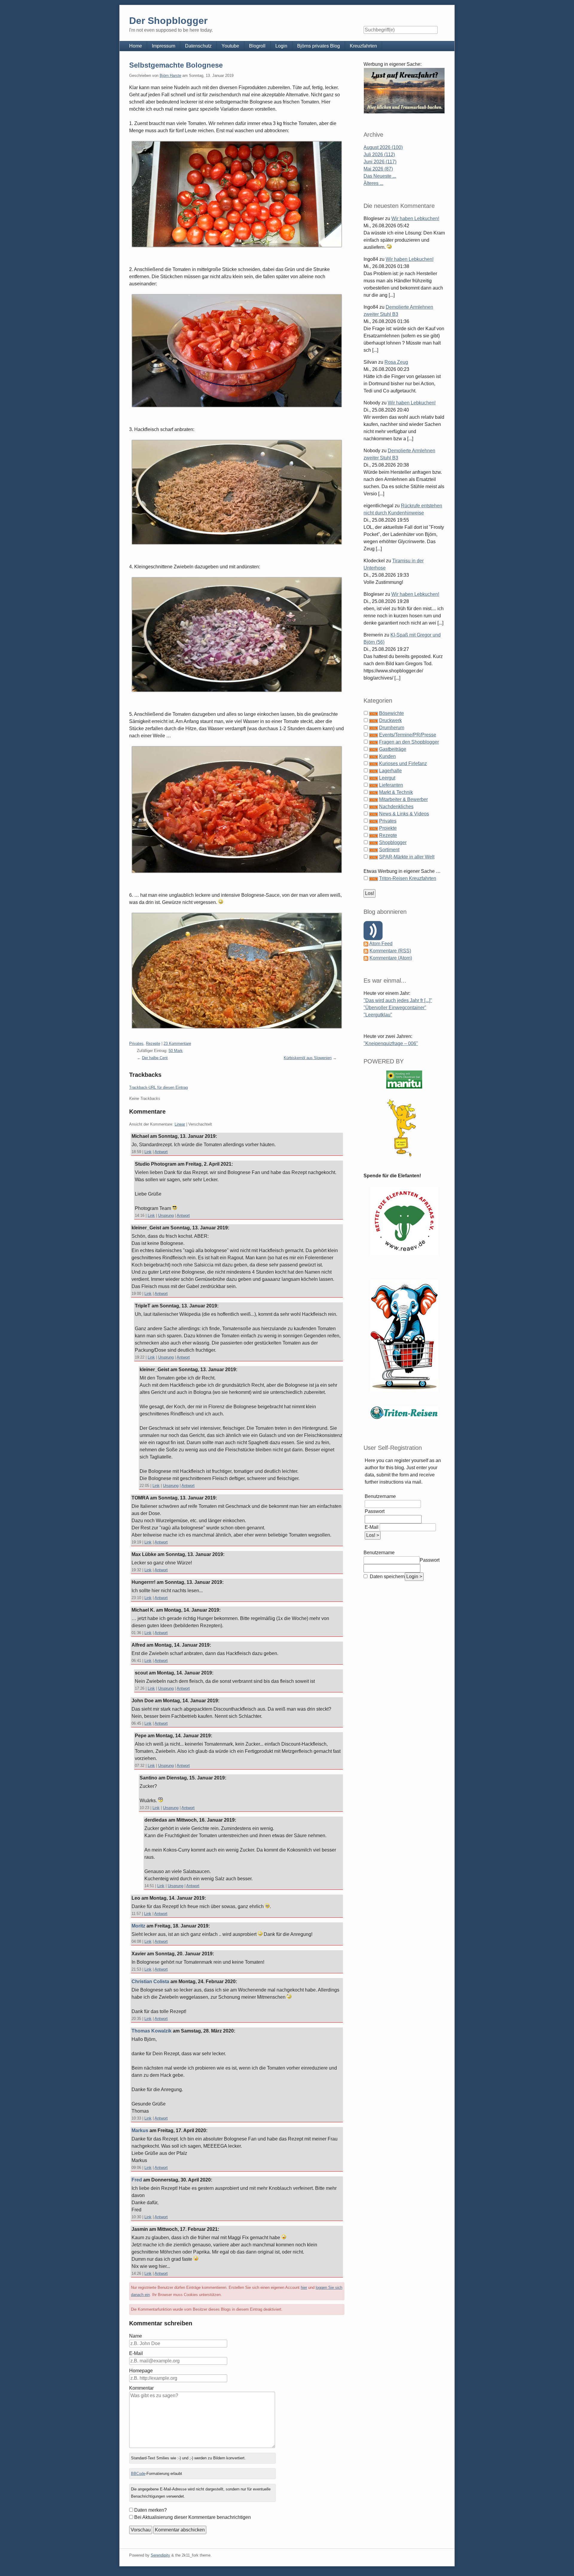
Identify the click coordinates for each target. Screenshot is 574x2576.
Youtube (230, 46)
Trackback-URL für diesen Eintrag (158, 1087)
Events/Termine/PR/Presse (408, 735)
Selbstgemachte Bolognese (176, 65)
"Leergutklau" (378, 1015)
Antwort (161, 1152)
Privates (136, 1043)
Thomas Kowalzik (152, 2031)
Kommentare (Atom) (391, 958)
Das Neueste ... (380, 176)
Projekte (388, 828)
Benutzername (380, 1496)
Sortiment (389, 850)
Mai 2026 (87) (378, 169)
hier (304, 2288)
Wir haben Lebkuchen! (415, 219)
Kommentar (141, 2388)
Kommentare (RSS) (390, 951)
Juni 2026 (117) (380, 162)
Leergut (387, 778)
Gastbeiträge (393, 749)
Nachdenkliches (396, 807)
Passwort (375, 1511)
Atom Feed (381, 944)
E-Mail (136, 2353)
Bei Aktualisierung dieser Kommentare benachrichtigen (193, 2517)
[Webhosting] (404, 1079)
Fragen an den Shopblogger (409, 742)
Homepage (141, 2371)
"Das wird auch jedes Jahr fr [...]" (398, 1000)
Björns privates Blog (319, 46)
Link (148, 1152)
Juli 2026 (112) (379, 154)
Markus (140, 2130)
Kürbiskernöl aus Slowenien (308, 1058)
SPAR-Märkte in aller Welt (407, 857)
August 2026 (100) (383, 147)
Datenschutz (198, 46)
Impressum (164, 46)
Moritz (138, 1926)
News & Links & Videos (404, 814)
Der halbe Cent (155, 1058)
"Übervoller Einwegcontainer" (395, 1008)
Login (281, 46)
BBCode (138, 2474)
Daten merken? (151, 2510)
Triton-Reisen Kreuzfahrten (408, 878)
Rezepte (153, 1043)
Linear (180, 1124)
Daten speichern (387, 1576)
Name (136, 2336)
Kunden (387, 756)
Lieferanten (391, 785)
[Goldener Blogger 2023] (404, 1128)
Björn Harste (170, 76)
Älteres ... (373, 183)
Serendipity (160, 2555)
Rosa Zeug (396, 362)
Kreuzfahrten (363, 46)
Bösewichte (391, 713)
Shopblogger (393, 842)
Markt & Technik (396, 792)
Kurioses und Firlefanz (403, 763)
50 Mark (176, 1051)
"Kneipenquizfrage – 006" (391, 1043)
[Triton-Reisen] (404, 1413)
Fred (137, 2180)
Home (136, 46)
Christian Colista (150, 1982)
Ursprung (166, 1215)
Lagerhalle (390, 771)
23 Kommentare (177, 1043)
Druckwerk (390, 720)
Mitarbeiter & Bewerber (403, 799)
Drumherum (392, 728)
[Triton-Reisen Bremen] (404, 90)
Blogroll (257, 46)
